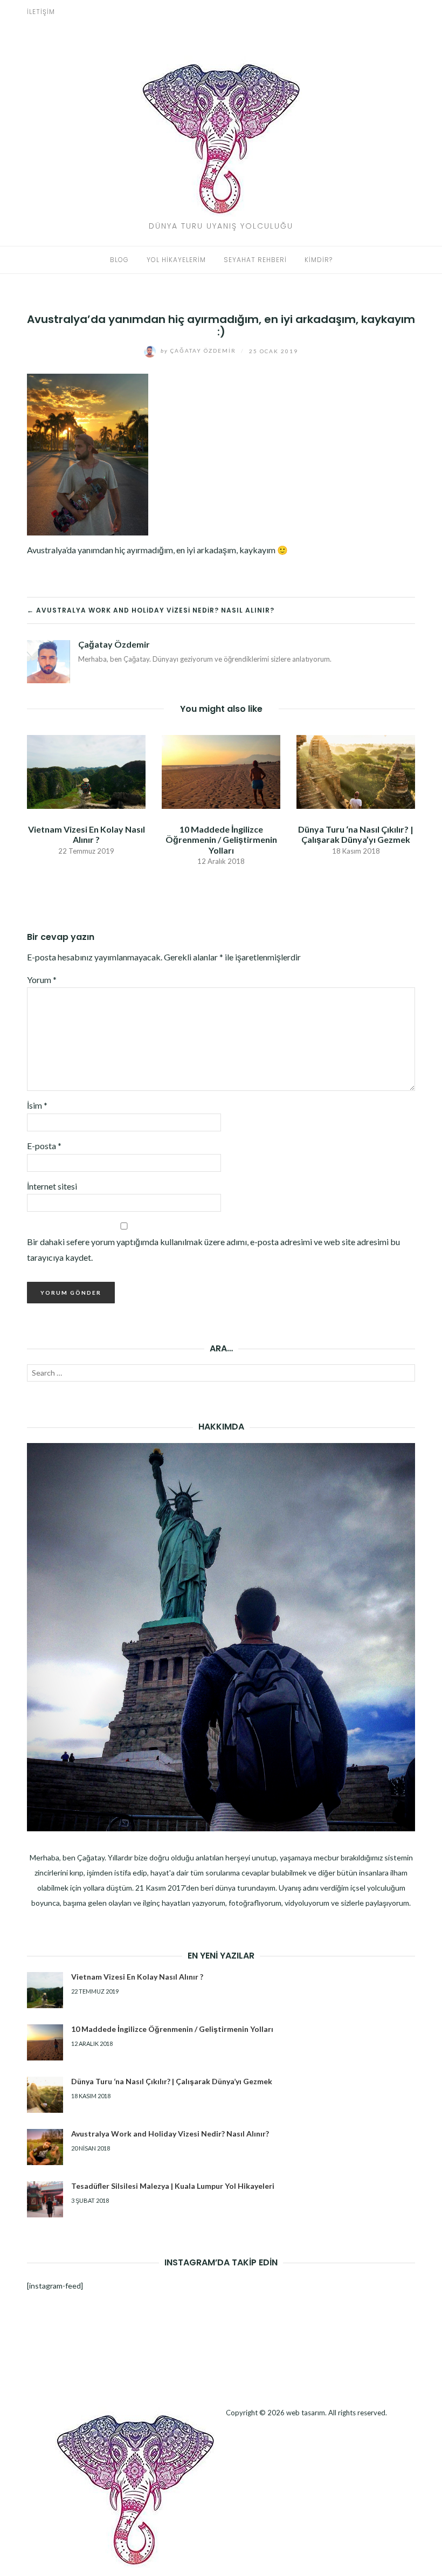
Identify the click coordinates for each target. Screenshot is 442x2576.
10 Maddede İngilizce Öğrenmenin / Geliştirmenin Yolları (221, 839)
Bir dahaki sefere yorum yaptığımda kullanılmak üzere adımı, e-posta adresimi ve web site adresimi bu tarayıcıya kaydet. (213, 1249)
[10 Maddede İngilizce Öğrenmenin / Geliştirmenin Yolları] (221, 771)
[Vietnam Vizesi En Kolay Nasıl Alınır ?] (86, 771)
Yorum (42, 980)
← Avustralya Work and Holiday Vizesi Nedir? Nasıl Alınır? (151, 610)
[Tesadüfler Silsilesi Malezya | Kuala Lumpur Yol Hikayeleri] (45, 2199)
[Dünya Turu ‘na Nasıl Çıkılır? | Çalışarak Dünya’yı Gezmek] (356, 771)
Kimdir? (319, 260)
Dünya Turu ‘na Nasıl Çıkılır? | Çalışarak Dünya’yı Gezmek (356, 834)
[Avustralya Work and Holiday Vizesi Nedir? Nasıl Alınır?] (45, 2147)
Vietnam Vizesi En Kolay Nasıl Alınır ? (87, 834)
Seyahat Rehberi (255, 260)
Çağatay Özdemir (199, 351)
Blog (119, 260)
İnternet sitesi (52, 1186)
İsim (37, 1105)
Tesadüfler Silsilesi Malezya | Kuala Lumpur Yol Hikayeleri (173, 2186)
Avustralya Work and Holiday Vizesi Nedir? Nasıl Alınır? (170, 2134)
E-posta (44, 1146)
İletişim (41, 12)
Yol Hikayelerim (176, 260)
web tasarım (306, 2413)
